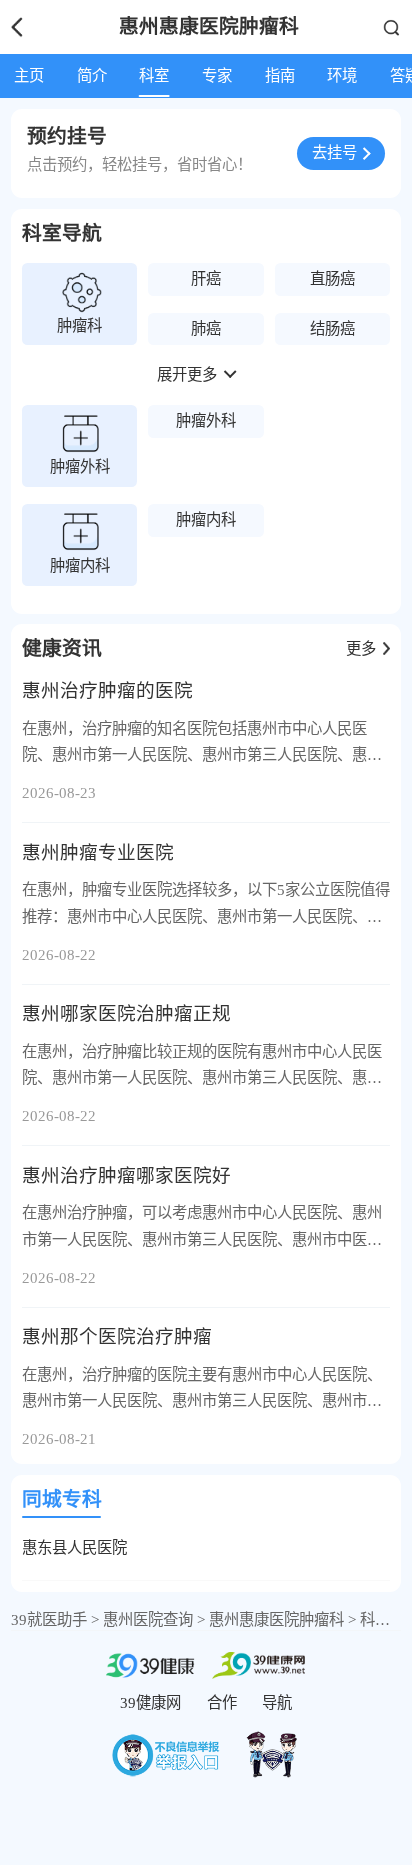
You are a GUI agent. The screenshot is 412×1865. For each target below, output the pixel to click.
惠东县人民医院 (74, 1547)
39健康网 (150, 1702)
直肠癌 (332, 278)
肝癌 (206, 278)
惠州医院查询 (148, 1619)
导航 (277, 1702)
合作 (222, 1702)
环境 (342, 75)
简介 (92, 75)
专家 (217, 75)
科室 (154, 75)
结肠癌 (332, 328)
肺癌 (206, 328)
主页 (29, 75)
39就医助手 (49, 1619)
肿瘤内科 (206, 519)
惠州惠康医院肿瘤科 (276, 1619)
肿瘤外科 (206, 420)
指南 (280, 75)
